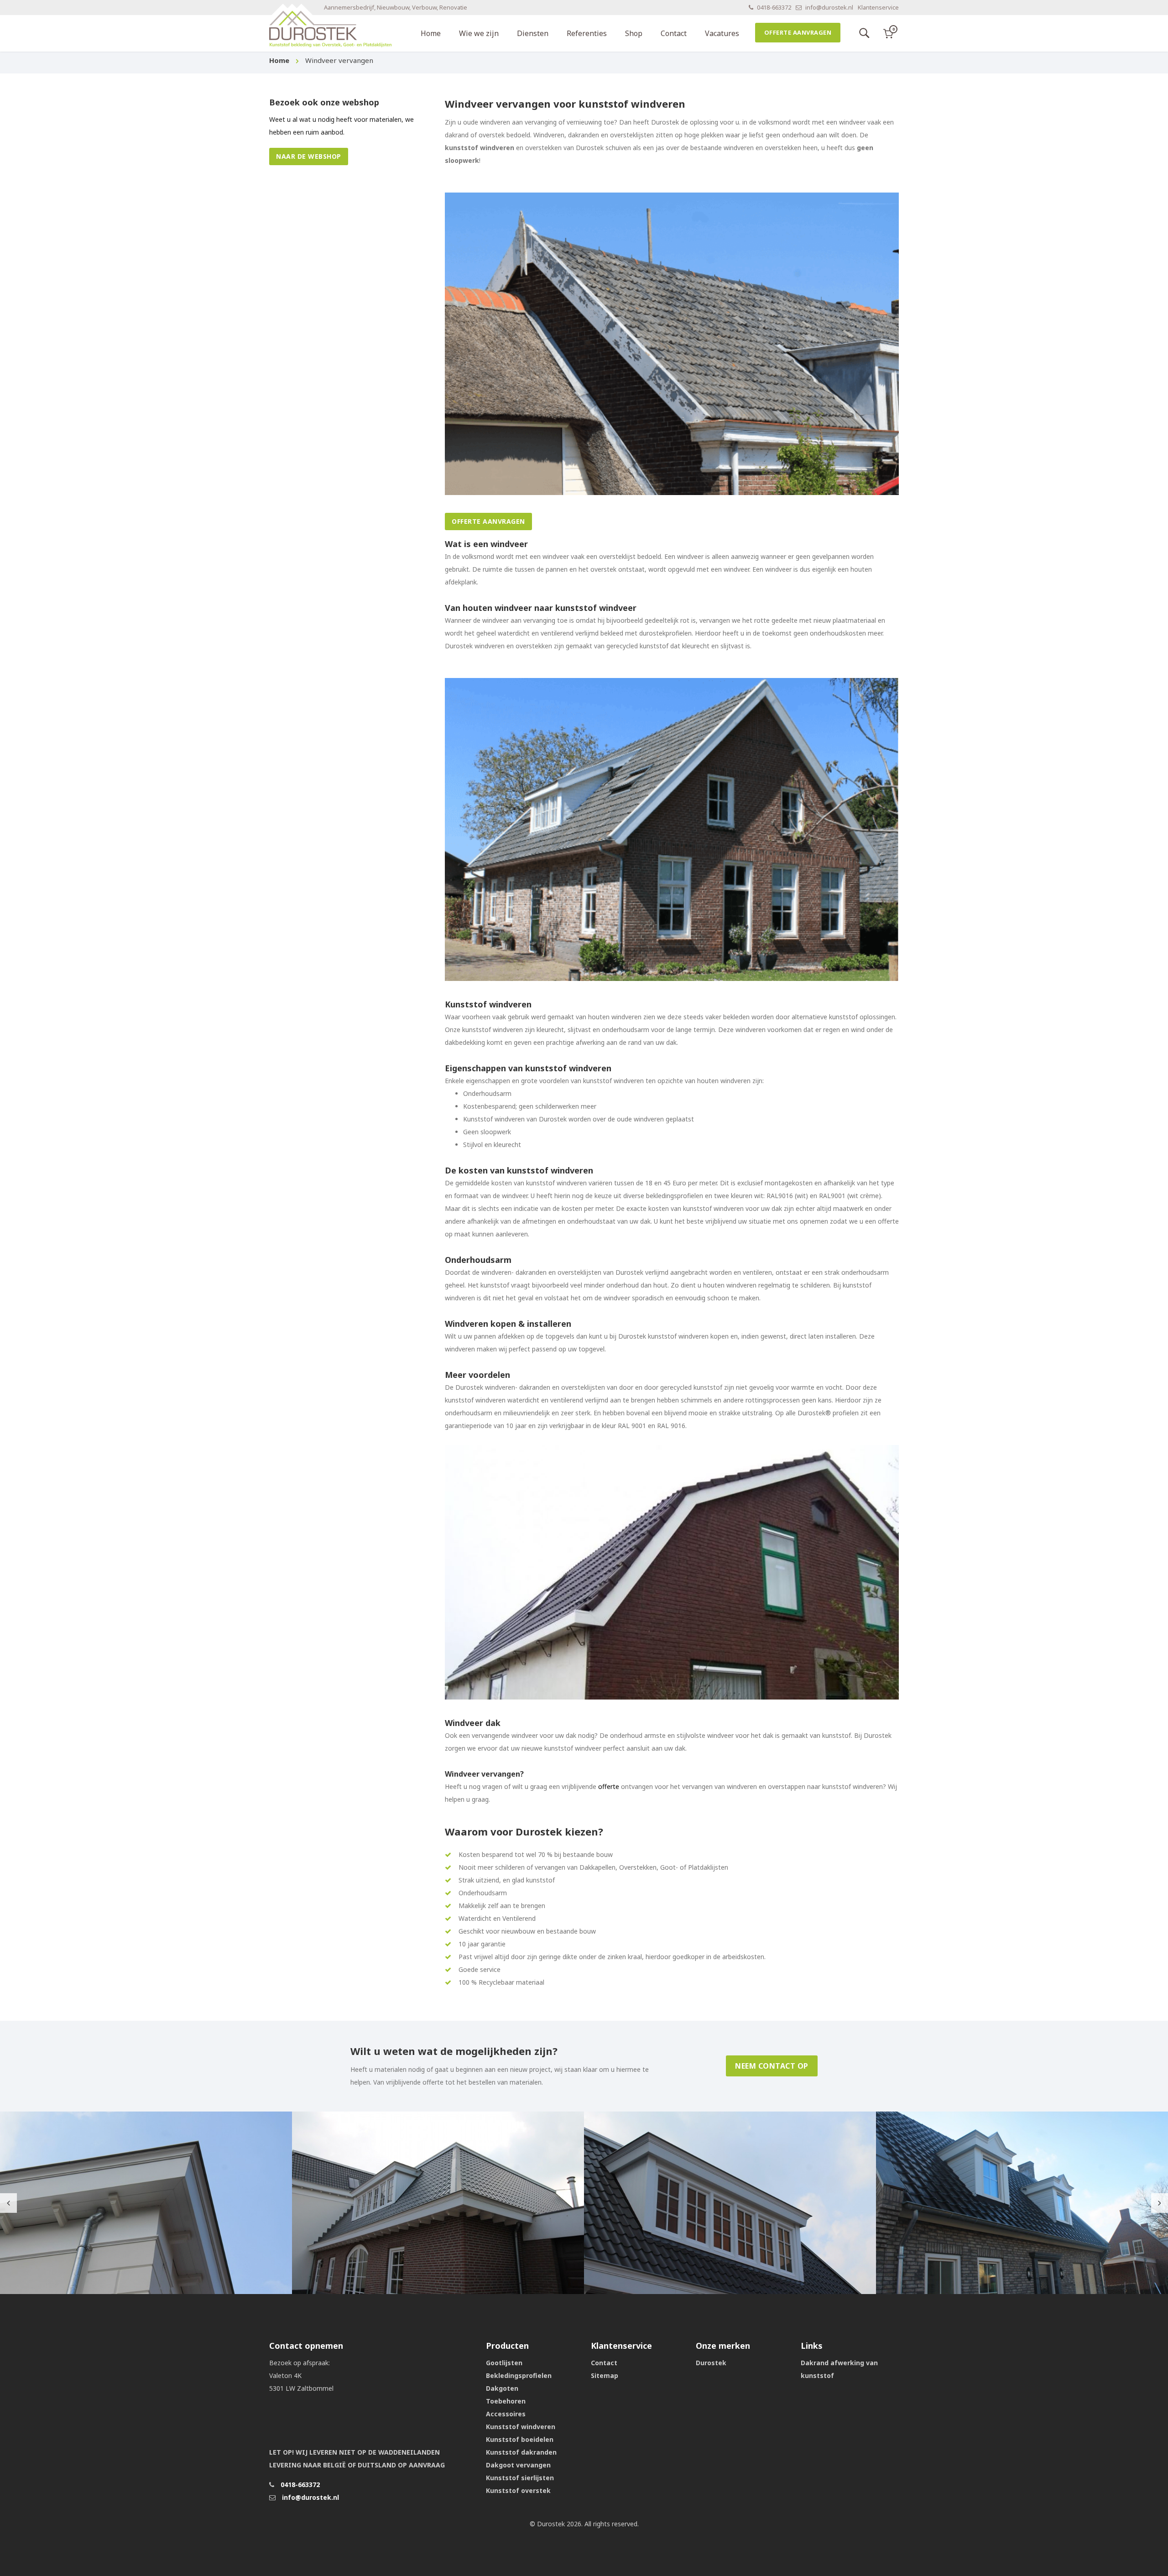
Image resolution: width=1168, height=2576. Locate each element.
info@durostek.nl (829, 8)
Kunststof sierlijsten (520, 2478)
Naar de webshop (309, 156)
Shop (634, 33)
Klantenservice (878, 8)
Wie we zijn (479, 33)
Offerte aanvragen (798, 32)
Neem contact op (772, 2066)
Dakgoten (502, 2388)
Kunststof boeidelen (520, 2439)
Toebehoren (506, 2401)
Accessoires (506, 2414)
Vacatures (722, 33)
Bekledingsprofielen (519, 2375)
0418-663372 (773, 8)
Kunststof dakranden (521, 2452)
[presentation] (8, 2203)
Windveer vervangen (339, 60)
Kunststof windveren (521, 2427)
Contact (674, 33)
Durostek (711, 2363)
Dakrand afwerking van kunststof (839, 2369)
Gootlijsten (504, 2363)
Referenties (587, 33)
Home (431, 33)
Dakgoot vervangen (518, 2465)
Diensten (533, 33)
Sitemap (605, 2375)
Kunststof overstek (518, 2490)
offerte (609, 1786)
